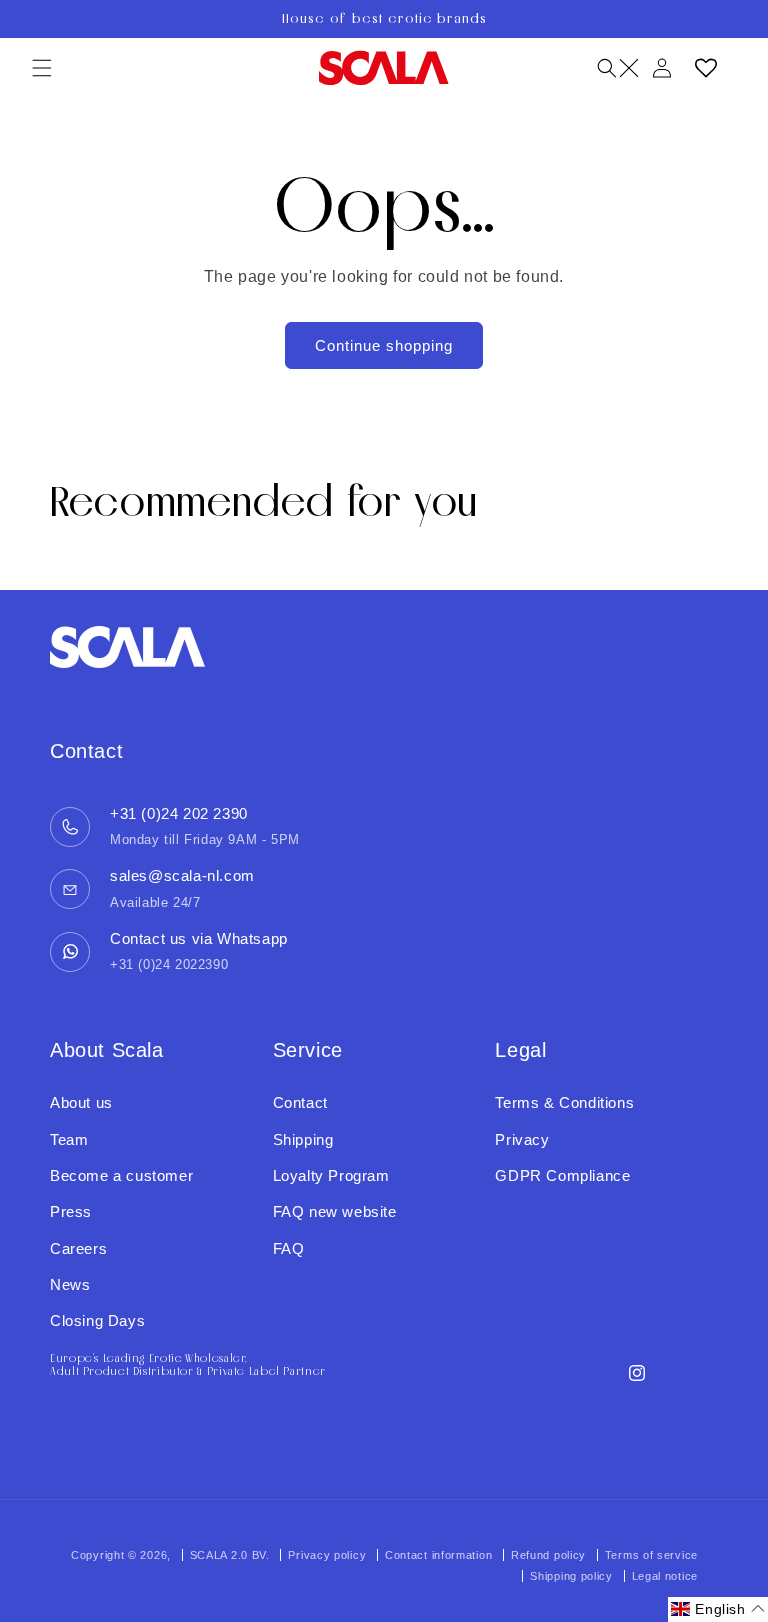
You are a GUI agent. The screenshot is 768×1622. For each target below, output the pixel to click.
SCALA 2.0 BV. (232, 1555)
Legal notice (665, 1576)
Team (69, 1139)
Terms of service (651, 1555)
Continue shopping (384, 345)
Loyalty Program (331, 1175)
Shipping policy (571, 1576)
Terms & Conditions (564, 1102)
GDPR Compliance (562, 1175)
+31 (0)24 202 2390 (179, 813)
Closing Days (97, 1320)
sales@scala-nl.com (182, 875)
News (70, 1284)
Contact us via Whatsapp (199, 938)
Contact (300, 1102)
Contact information (438, 1555)
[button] (42, 68)
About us (81, 1102)
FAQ (289, 1248)
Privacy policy (327, 1555)
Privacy (522, 1139)
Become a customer (121, 1175)
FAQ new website (335, 1211)
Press (71, 1211)
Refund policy (548, 1555)
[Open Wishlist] (706, 68)
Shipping (303, 1139)
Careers (78, 1248)
